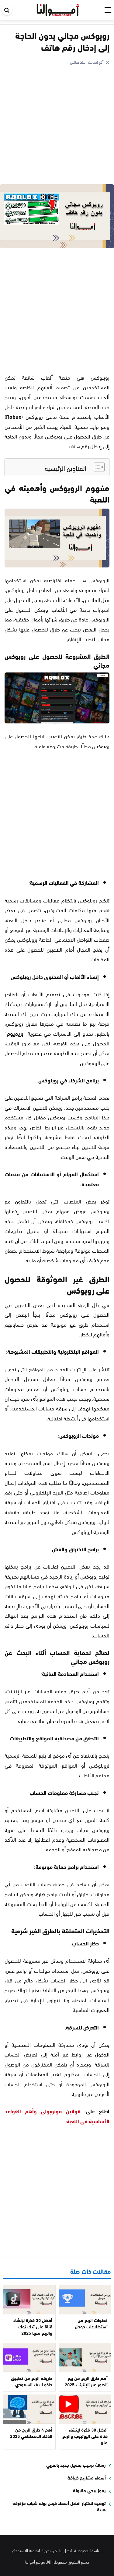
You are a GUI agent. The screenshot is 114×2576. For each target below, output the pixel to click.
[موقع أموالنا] (58, 9)
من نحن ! (50, 2550)
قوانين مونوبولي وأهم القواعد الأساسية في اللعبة (57, 2116)
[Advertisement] (57, 126)
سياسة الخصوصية (88, 2550)
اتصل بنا (66, 2550)
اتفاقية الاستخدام (26, 2550)
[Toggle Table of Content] (96, 467)
